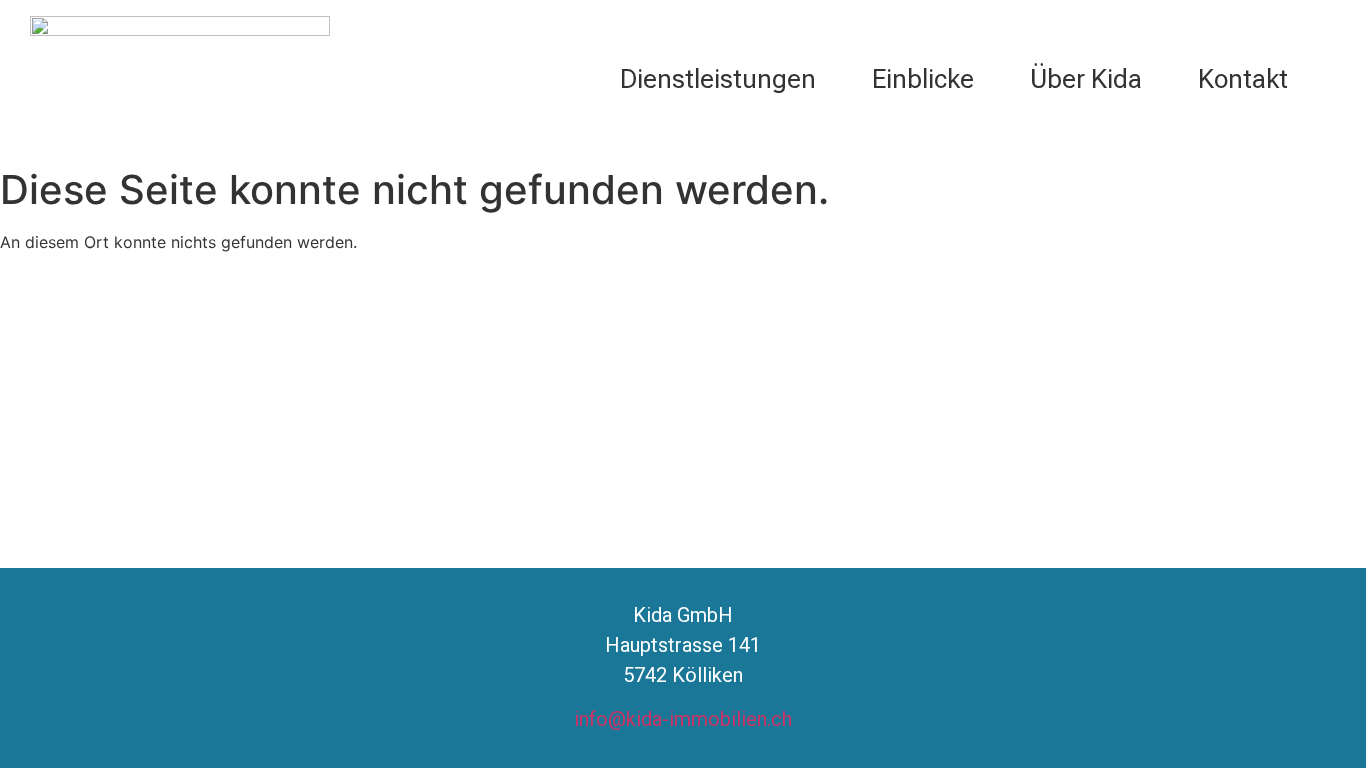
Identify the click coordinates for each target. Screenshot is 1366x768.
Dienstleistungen (718, 79)
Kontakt (1243, 79)
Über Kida (1086, 79)
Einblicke (923, 79)
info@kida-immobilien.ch (683, 719)
